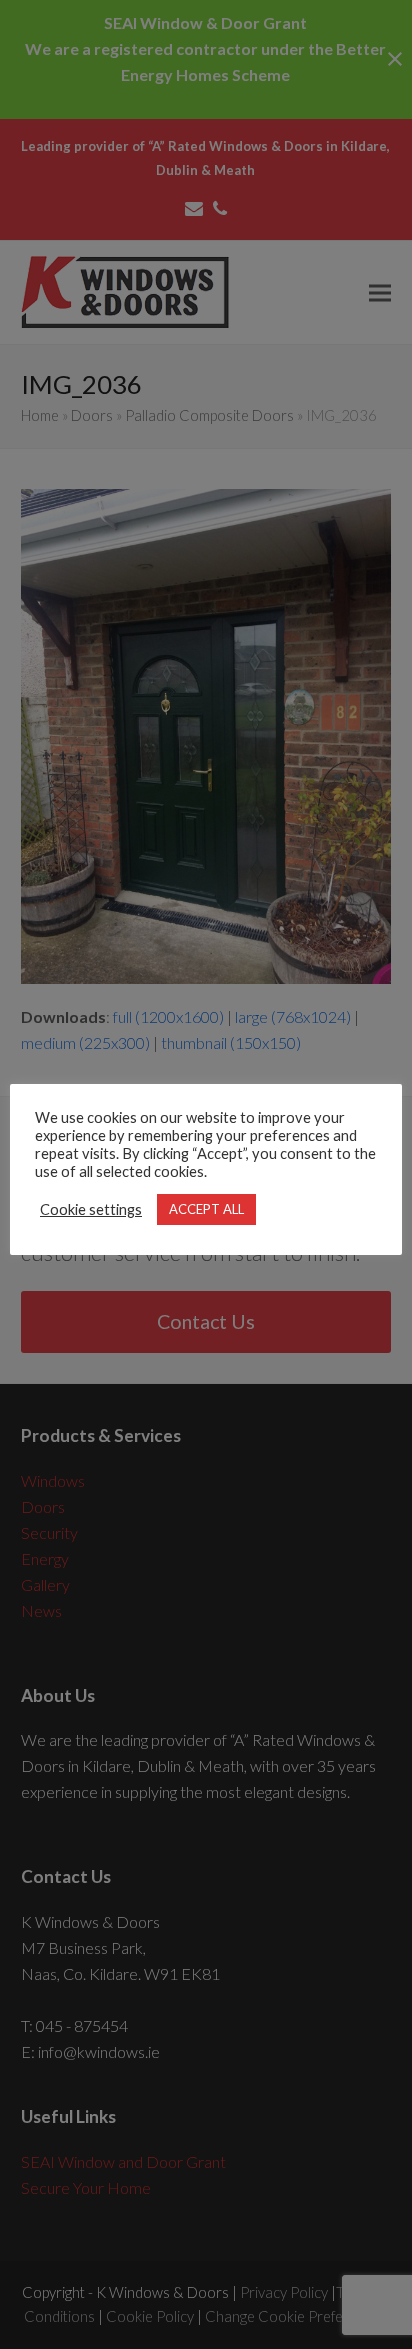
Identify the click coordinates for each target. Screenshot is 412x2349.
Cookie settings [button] (91, 1209)
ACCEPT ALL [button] (206, 1209)
